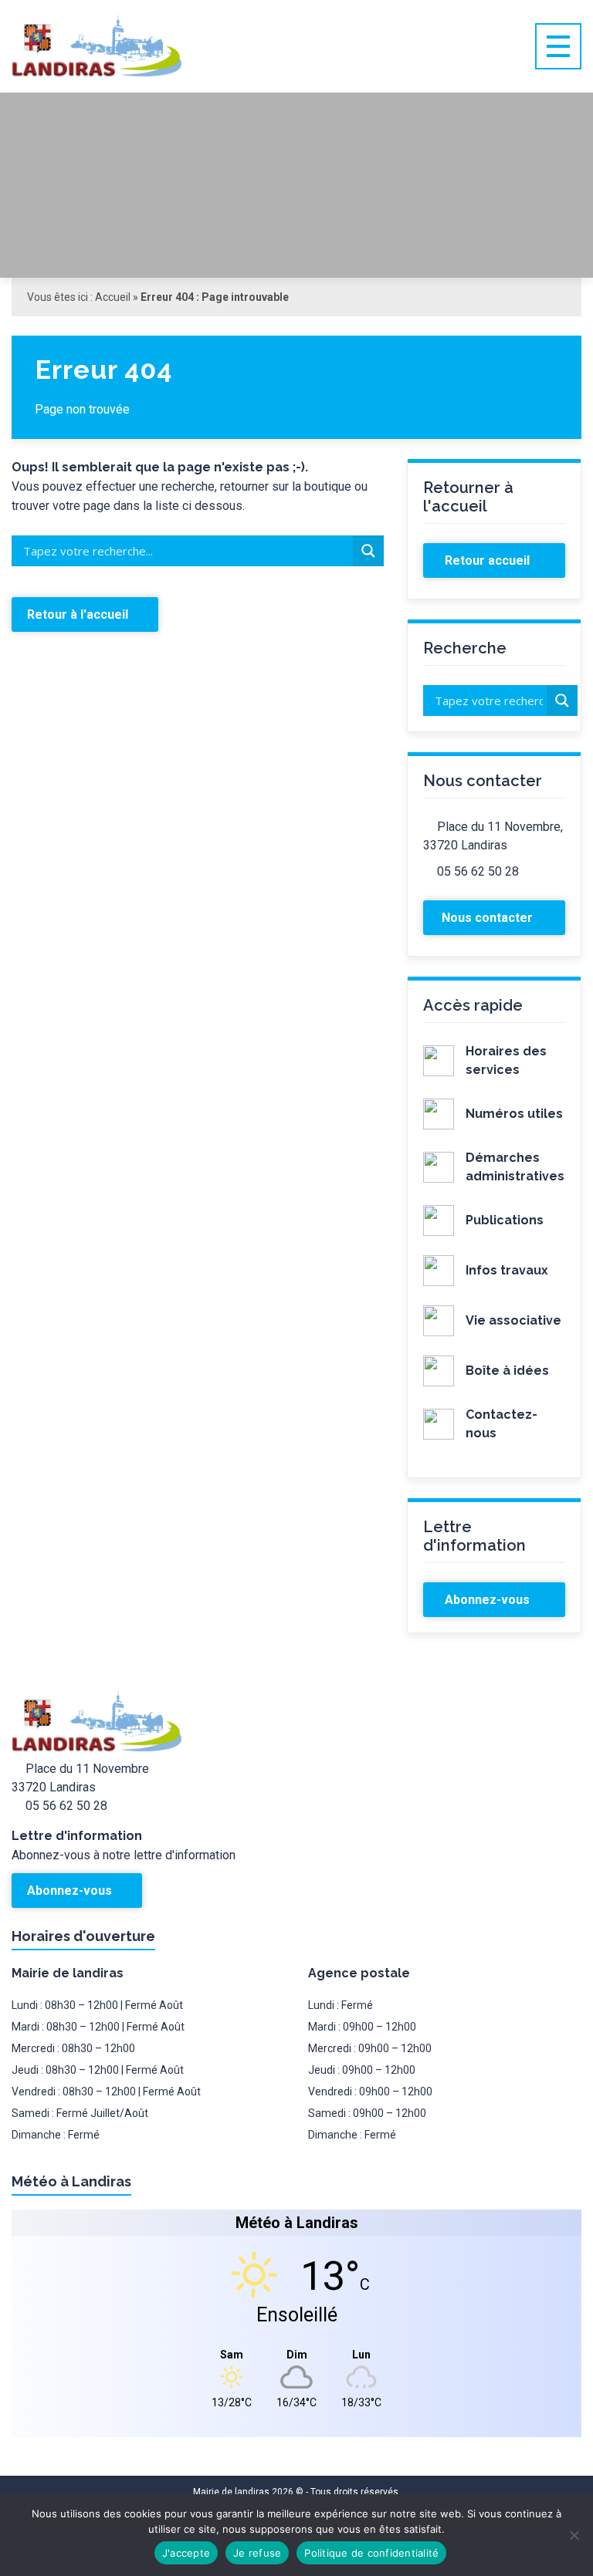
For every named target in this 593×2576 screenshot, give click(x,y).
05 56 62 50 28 (478, 871)
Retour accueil (489, 560)
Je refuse (257, 2553)
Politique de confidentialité (371, 2553)
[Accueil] (127, 46)
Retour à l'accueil (79, 614)
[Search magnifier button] (368, 551)
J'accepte (186, 2553)
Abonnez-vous (489, 1600)
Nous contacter (489, 918)
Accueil (113, 297)
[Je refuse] (574, 2535)
